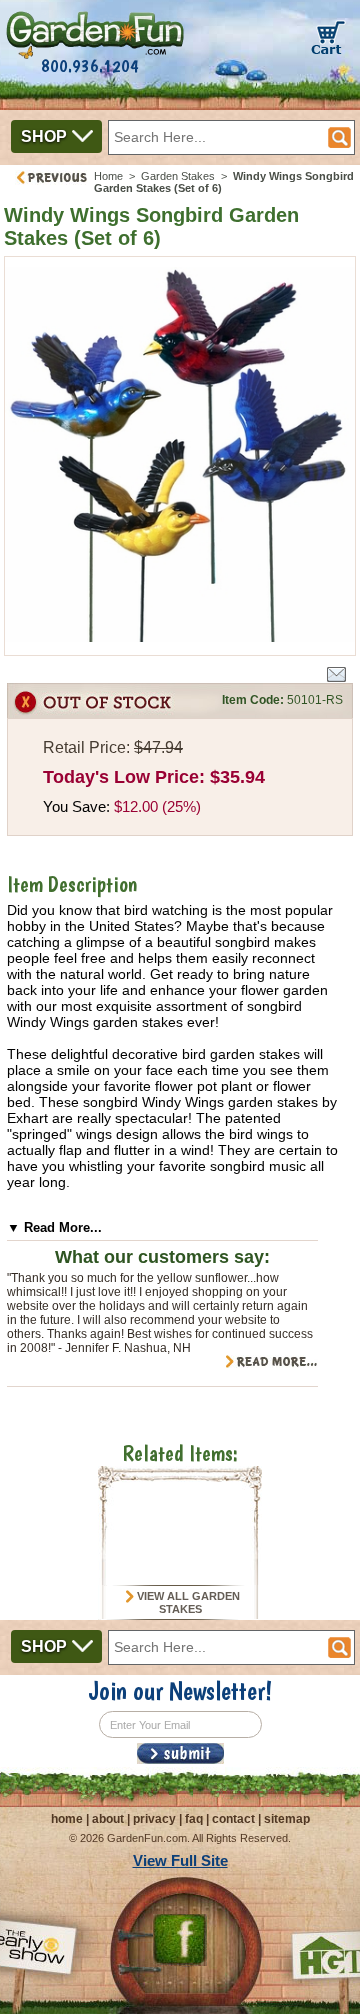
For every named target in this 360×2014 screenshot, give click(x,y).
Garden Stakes (178, 176)
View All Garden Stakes (187, 1603)
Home (108, 176)
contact (233, 1819)
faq (194, 1819)
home (67, 1819)
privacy (154, 1819)
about (108, 1819)
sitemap (287, 1819)
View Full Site (180, 1860)
